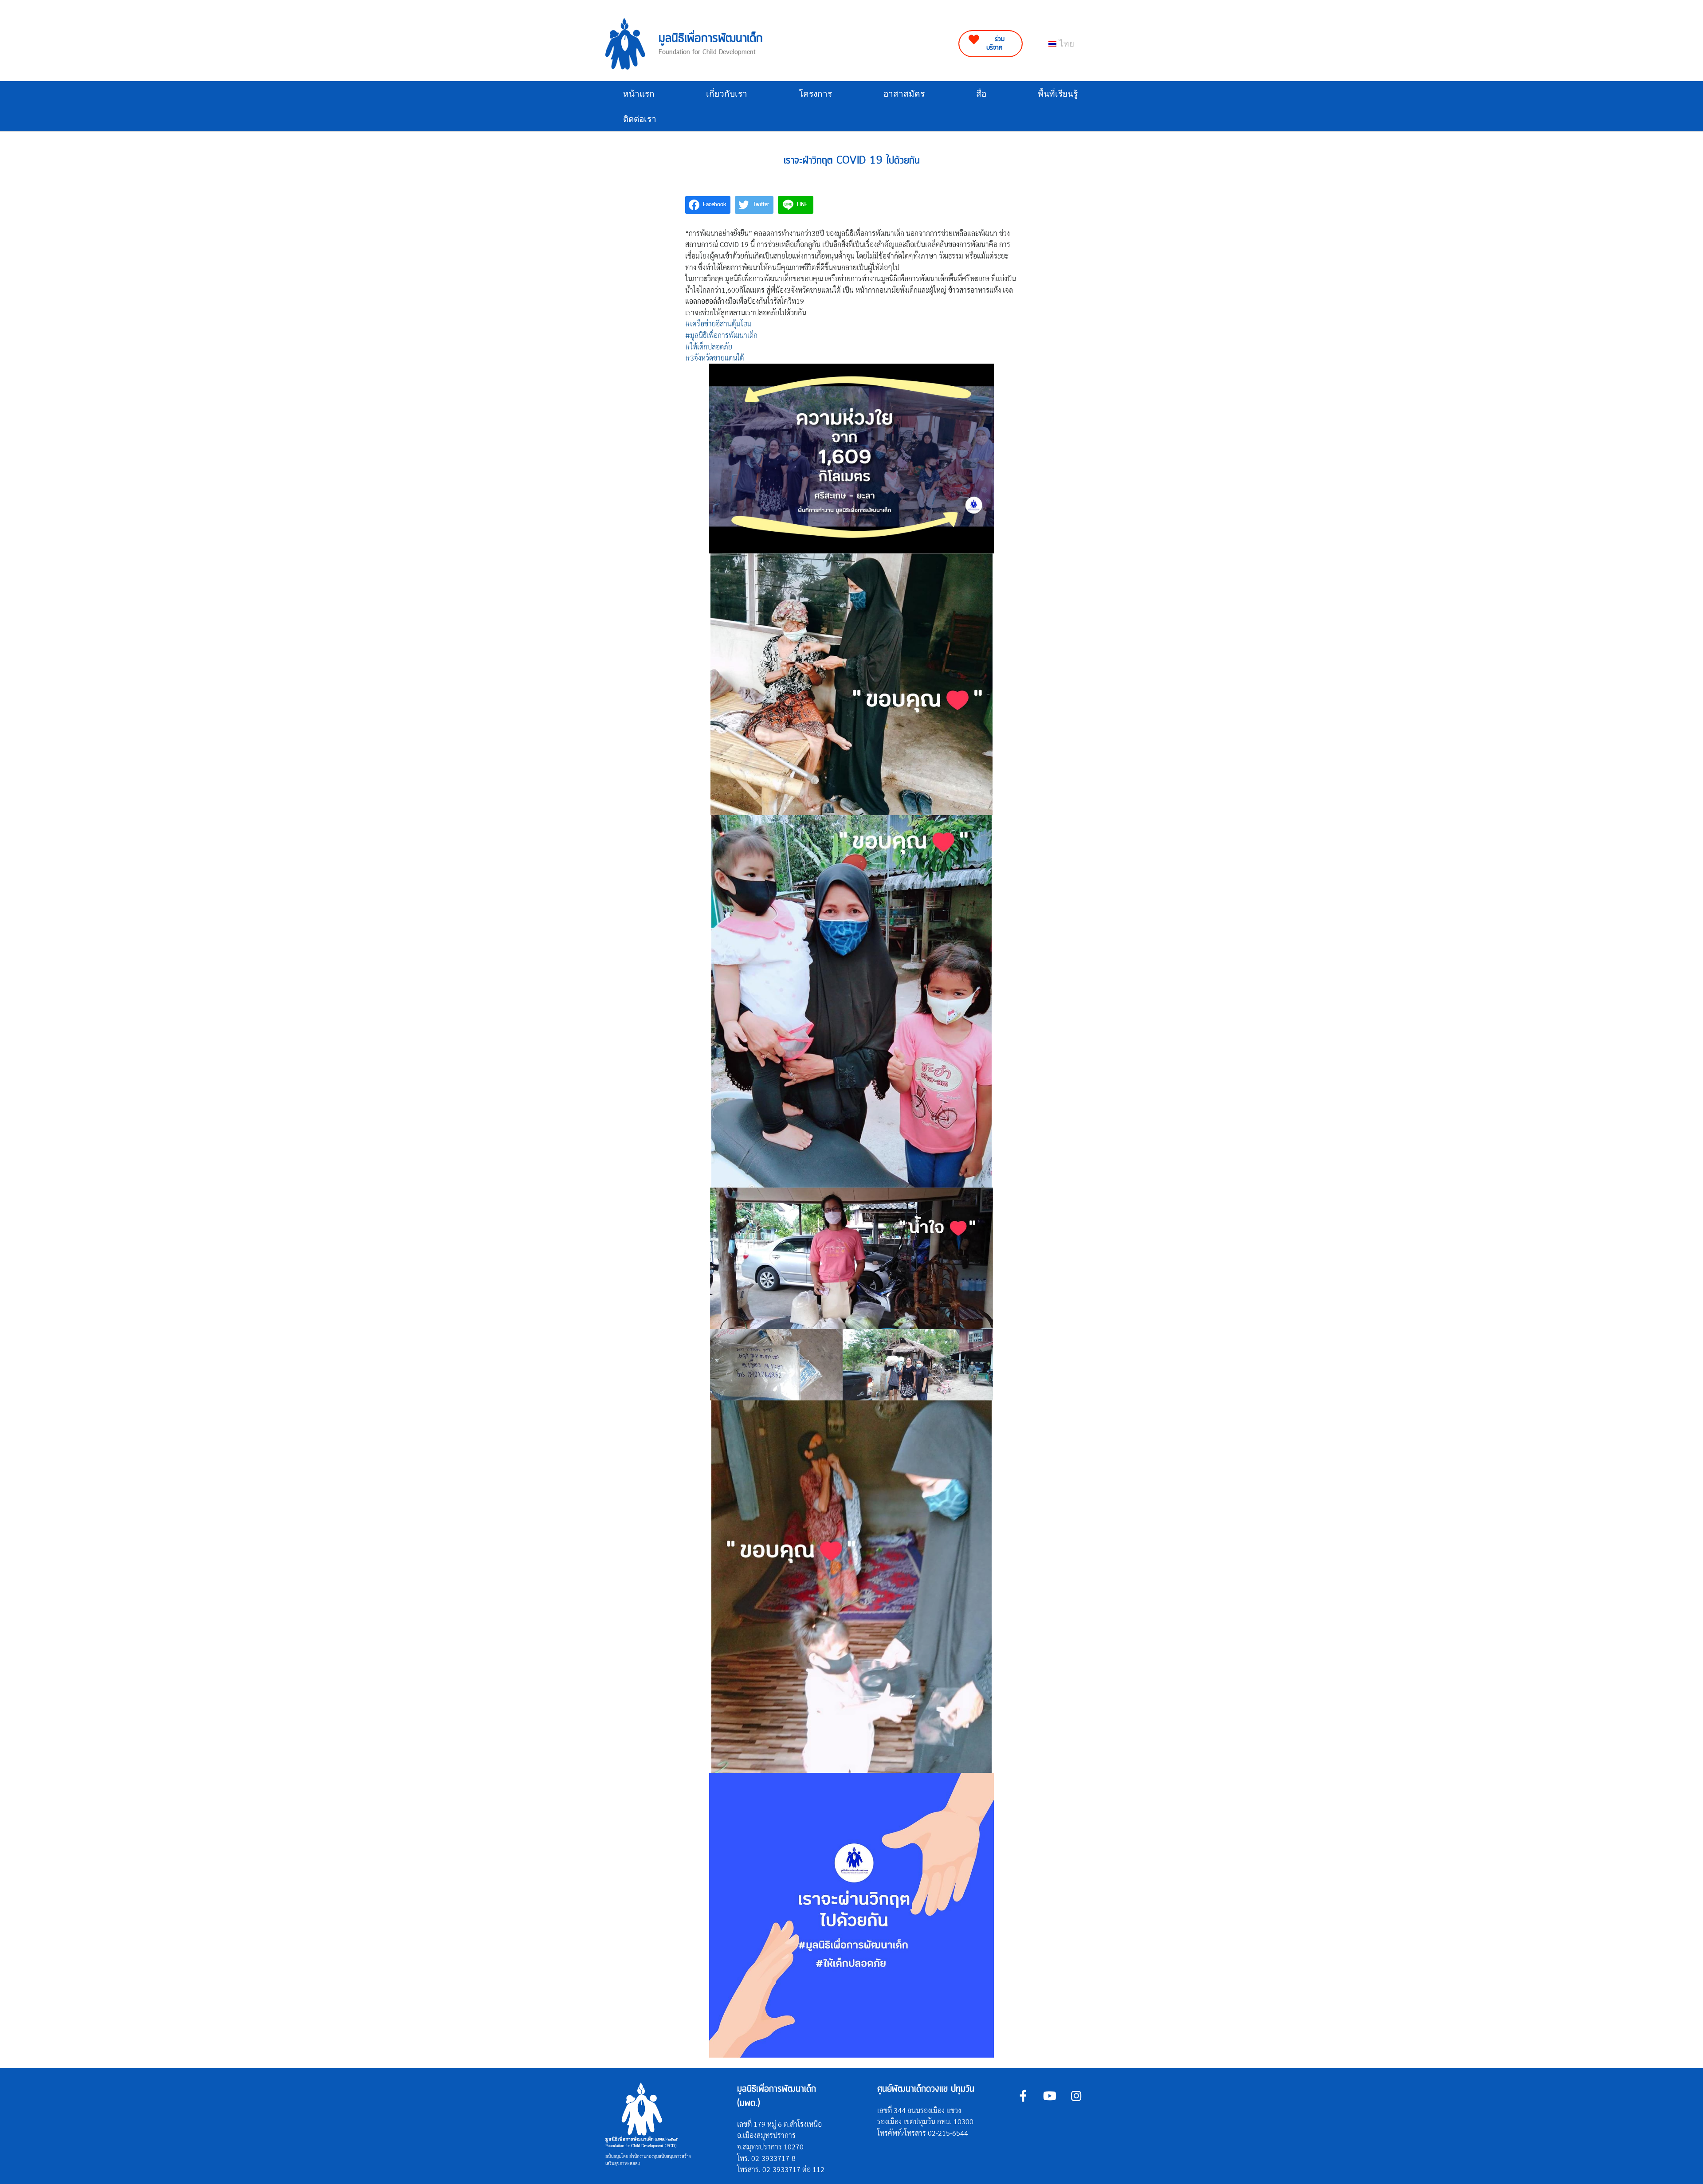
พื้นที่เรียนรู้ (1058, 94)
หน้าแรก (639, 94)
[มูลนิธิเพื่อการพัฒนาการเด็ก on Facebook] (1023, 2096)
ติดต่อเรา (640, 119)
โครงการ (815, 94)
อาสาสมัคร (904, 94)
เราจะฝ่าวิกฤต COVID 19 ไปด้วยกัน (852, 161)
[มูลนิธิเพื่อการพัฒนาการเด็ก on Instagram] (1076, 2096)
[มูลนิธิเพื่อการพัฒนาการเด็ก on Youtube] (1050, 2096)
